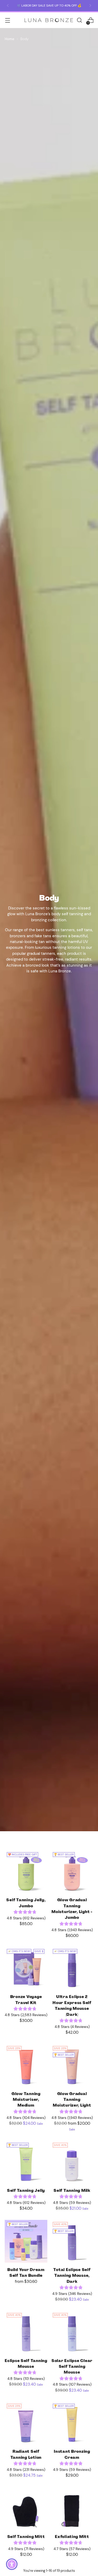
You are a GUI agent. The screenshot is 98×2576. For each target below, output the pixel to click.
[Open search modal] (79, 20)
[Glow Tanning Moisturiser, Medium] (26, 2065)
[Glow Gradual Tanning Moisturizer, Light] (72, 2065)
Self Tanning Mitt (26, 2537)
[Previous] (8, 6)
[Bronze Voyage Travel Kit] (26, 1968)
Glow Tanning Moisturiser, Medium (26, 2100)
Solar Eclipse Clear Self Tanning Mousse (72, 2367)
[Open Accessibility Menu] (12, 2564)
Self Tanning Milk (72, 2191)
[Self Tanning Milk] (72, 2162)
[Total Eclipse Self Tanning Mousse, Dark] (72, 2241)
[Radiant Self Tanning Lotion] (26, 2423)
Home (9, 39)
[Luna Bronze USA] (49, 20)
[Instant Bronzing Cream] (72, 2423)
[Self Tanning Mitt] (26, 2508)
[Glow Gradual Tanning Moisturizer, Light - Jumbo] (72, 1871)
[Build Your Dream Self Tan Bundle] (26, 2241)
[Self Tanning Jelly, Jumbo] (26, 1871)
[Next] (90, 6)
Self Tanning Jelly (26, 2191)
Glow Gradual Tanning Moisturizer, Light (72, 2100)
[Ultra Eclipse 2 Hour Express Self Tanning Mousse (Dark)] (72, 1968)
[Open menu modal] (7, 20)
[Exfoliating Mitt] (72, 2508)
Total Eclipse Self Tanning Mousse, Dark (72, 2276)
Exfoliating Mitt (72, 2537)
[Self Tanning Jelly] (26, 2162)
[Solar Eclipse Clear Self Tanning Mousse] (72, 2332)
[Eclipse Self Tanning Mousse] (26, 2332)
